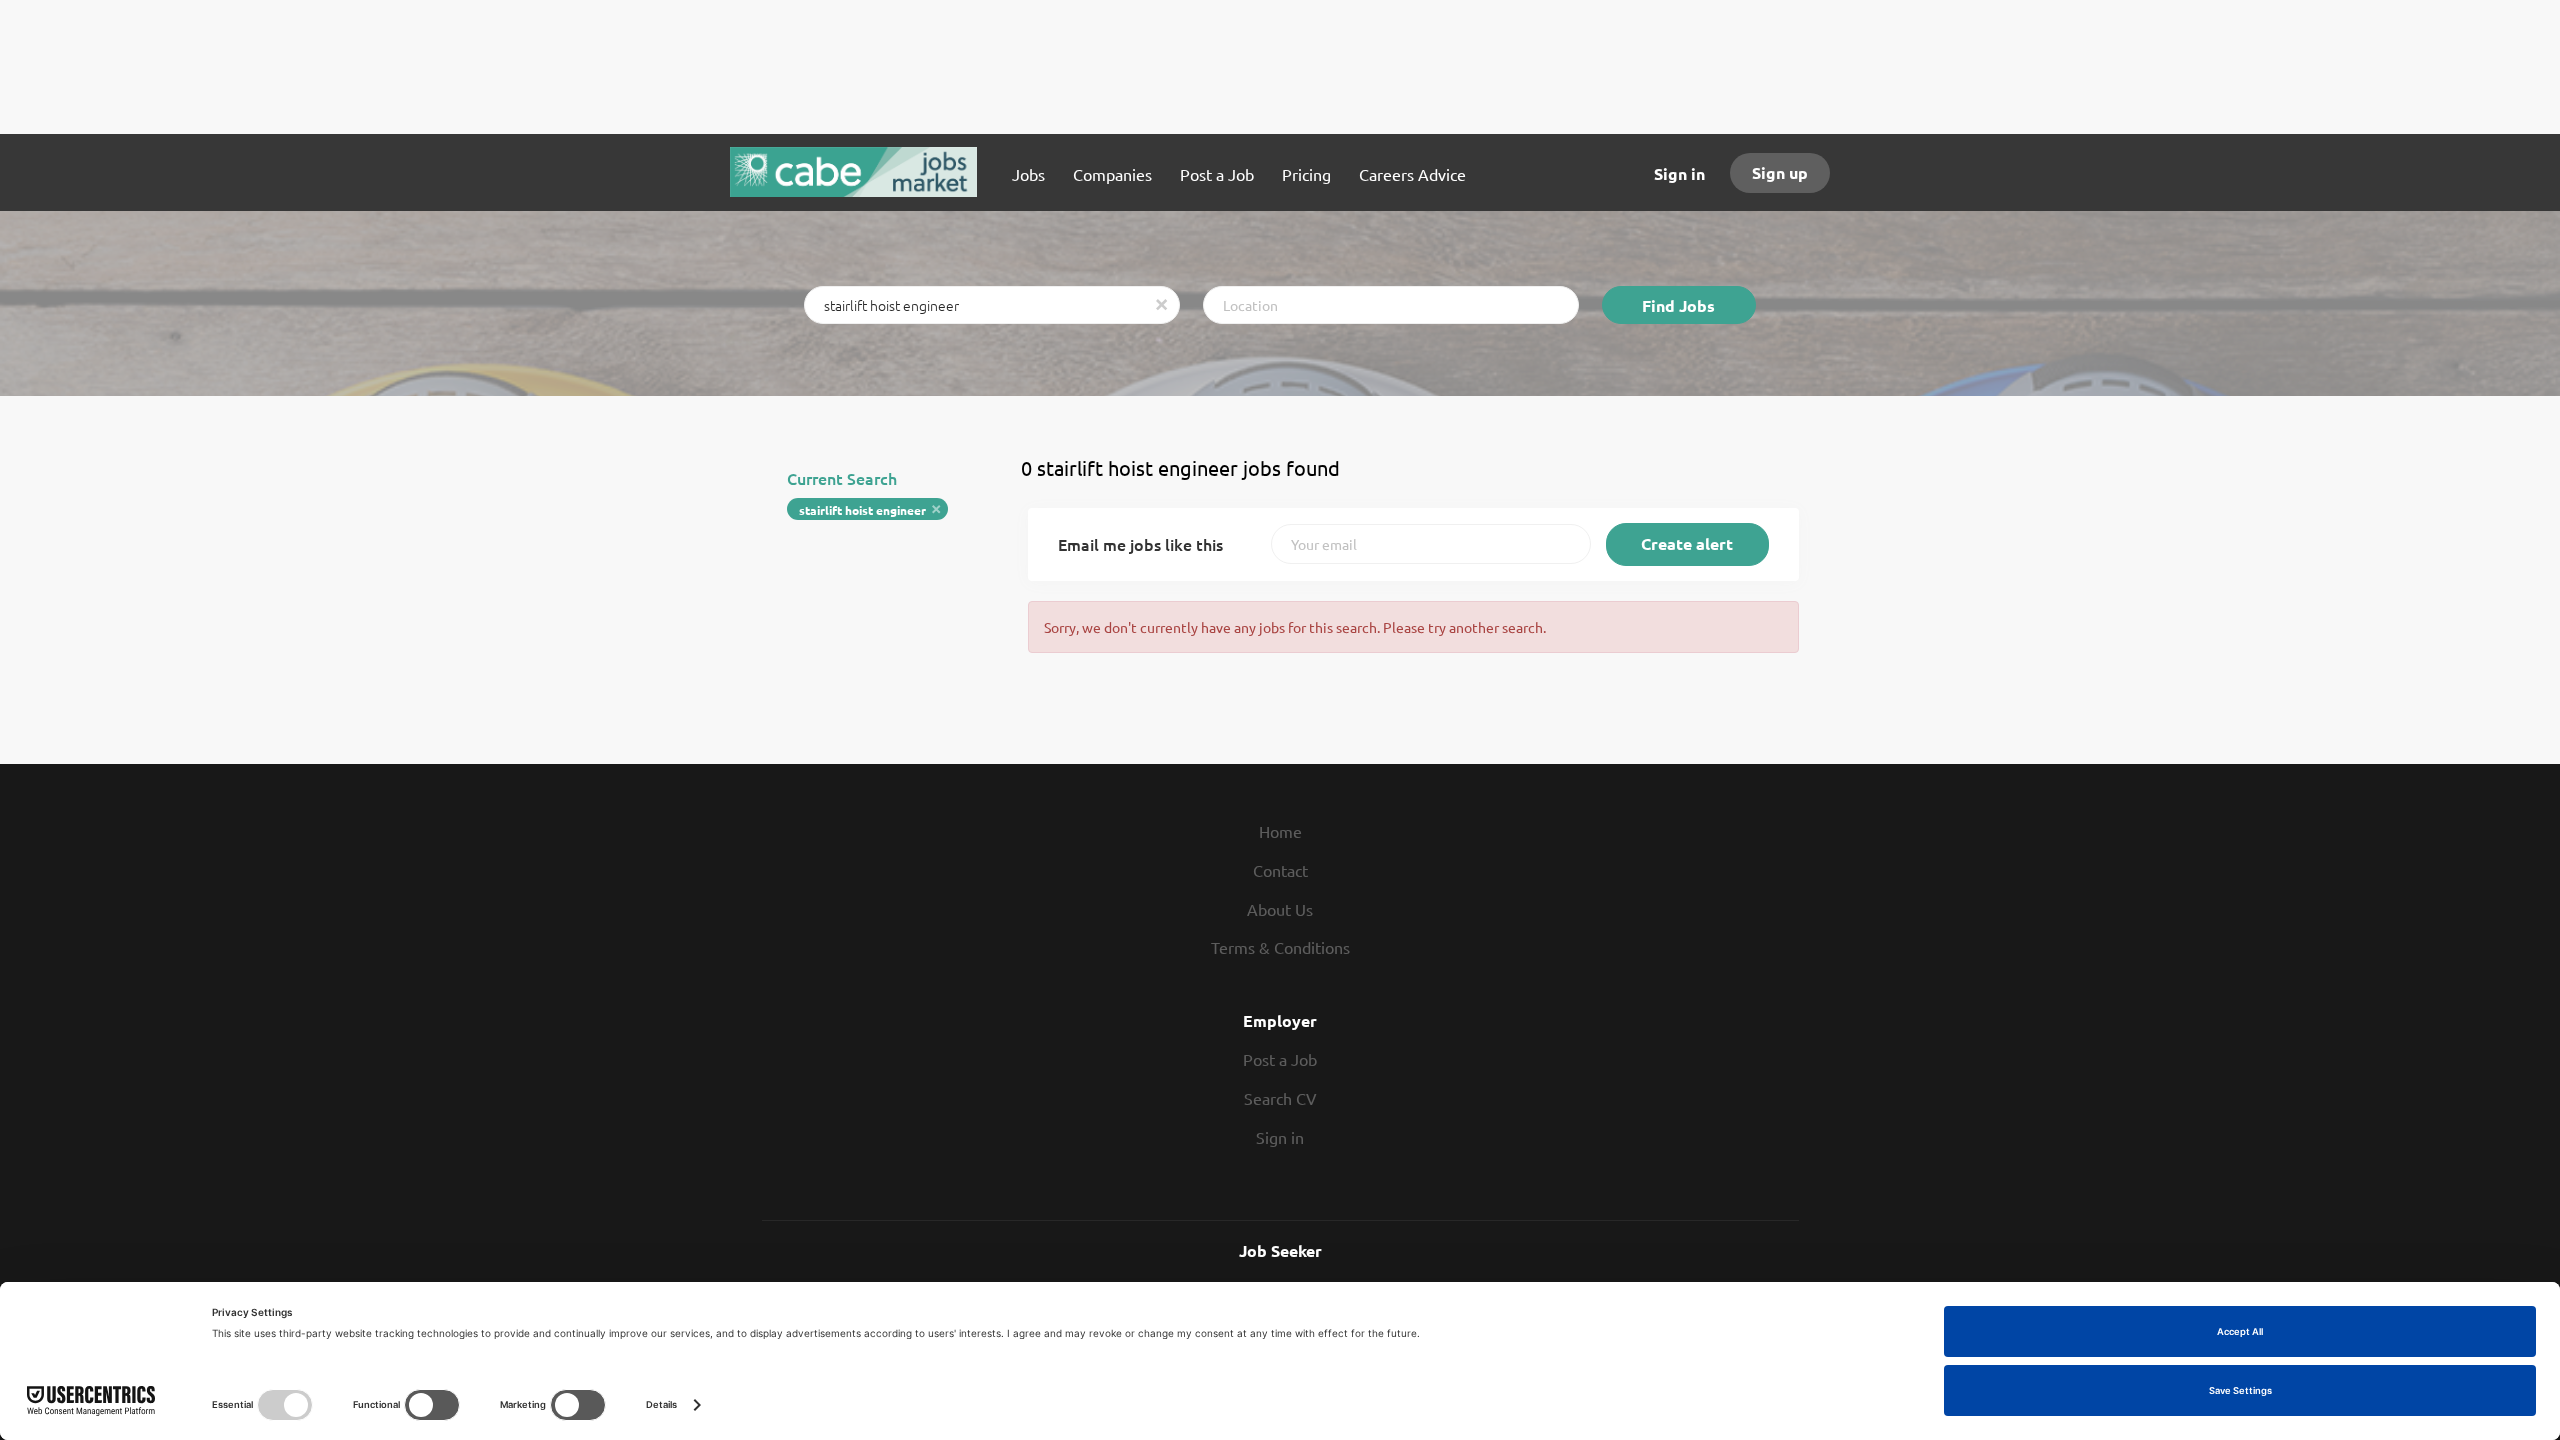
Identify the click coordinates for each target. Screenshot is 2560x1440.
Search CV (1280, 1098)
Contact (1280, 870)
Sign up (1780, 172)
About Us (1280, 909)
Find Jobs (1678, 305)
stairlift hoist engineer (862, 510)
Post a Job (1280, 1059)
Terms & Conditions (1280, 947)
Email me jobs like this (1140, 544)
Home (1280, 831)
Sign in (1679, 173)
